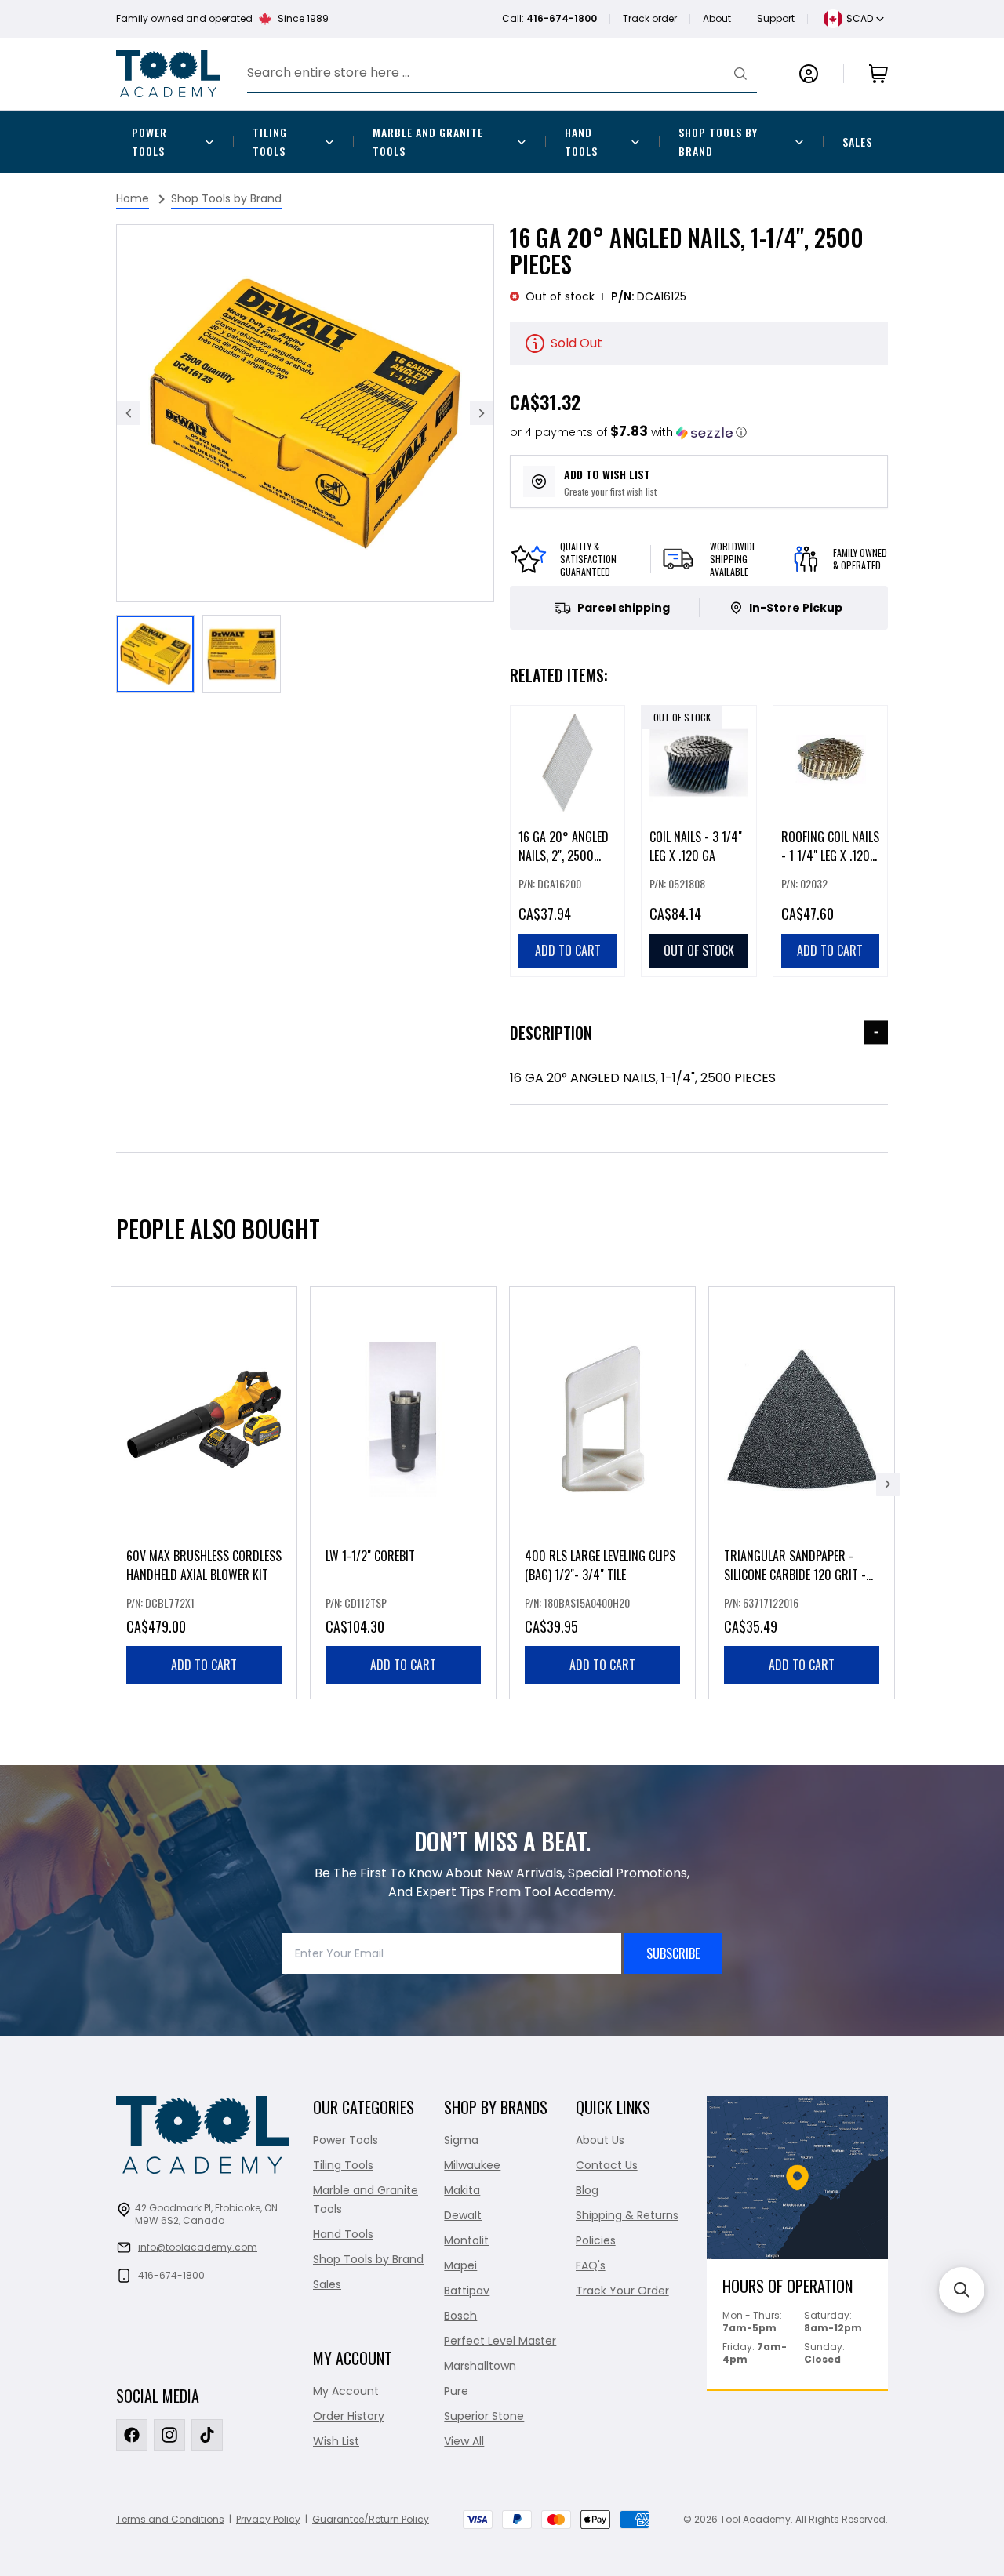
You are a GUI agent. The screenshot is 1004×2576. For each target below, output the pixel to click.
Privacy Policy (268, 2519)
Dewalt (463, 2215)
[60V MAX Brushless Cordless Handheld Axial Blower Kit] (204, 1493)
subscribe (673, 1953)
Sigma (461, 2140)
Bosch (460, 2316)
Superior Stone (484, 2416)
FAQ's (591, 2265)
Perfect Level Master (500, 2341)
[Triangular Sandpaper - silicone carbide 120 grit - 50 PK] (802, 1493)
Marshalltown (480, 2366)
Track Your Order (622, 2291)
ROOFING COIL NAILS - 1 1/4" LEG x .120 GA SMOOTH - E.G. (830, 856)
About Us (600, 2140)
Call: (549, 18)
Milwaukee (472, 2165)
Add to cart (204, 1665)
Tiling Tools (270, 142)
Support (776, 18)
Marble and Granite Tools (428, 142)
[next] (888, 1484)
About (717, 18)
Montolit (466, 2240)
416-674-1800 (171, 2275)
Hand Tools (581, 142)
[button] (628, 432)
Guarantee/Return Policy (371, 2519)
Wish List (336, 2441)
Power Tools (149, 142)
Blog (587, 2190)
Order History (349, 2416)
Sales (857, 142)
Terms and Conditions (170, 2519)
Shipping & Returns (627, 2215)
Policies (596, 2240)
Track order (650, 18)
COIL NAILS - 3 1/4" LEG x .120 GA (696, 846)
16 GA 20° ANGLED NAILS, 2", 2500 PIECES (564, 856)
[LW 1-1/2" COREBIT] (403, 1493)
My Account (346, 2391)
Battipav (467, 2291)
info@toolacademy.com (198, 2247)
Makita (462, 2190)
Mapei (460, 2265)
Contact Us (607, 2165)
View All (464, 2441)
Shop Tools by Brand (718, 142)
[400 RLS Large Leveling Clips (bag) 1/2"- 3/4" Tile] (602, 1493)
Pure (456, 2391)
